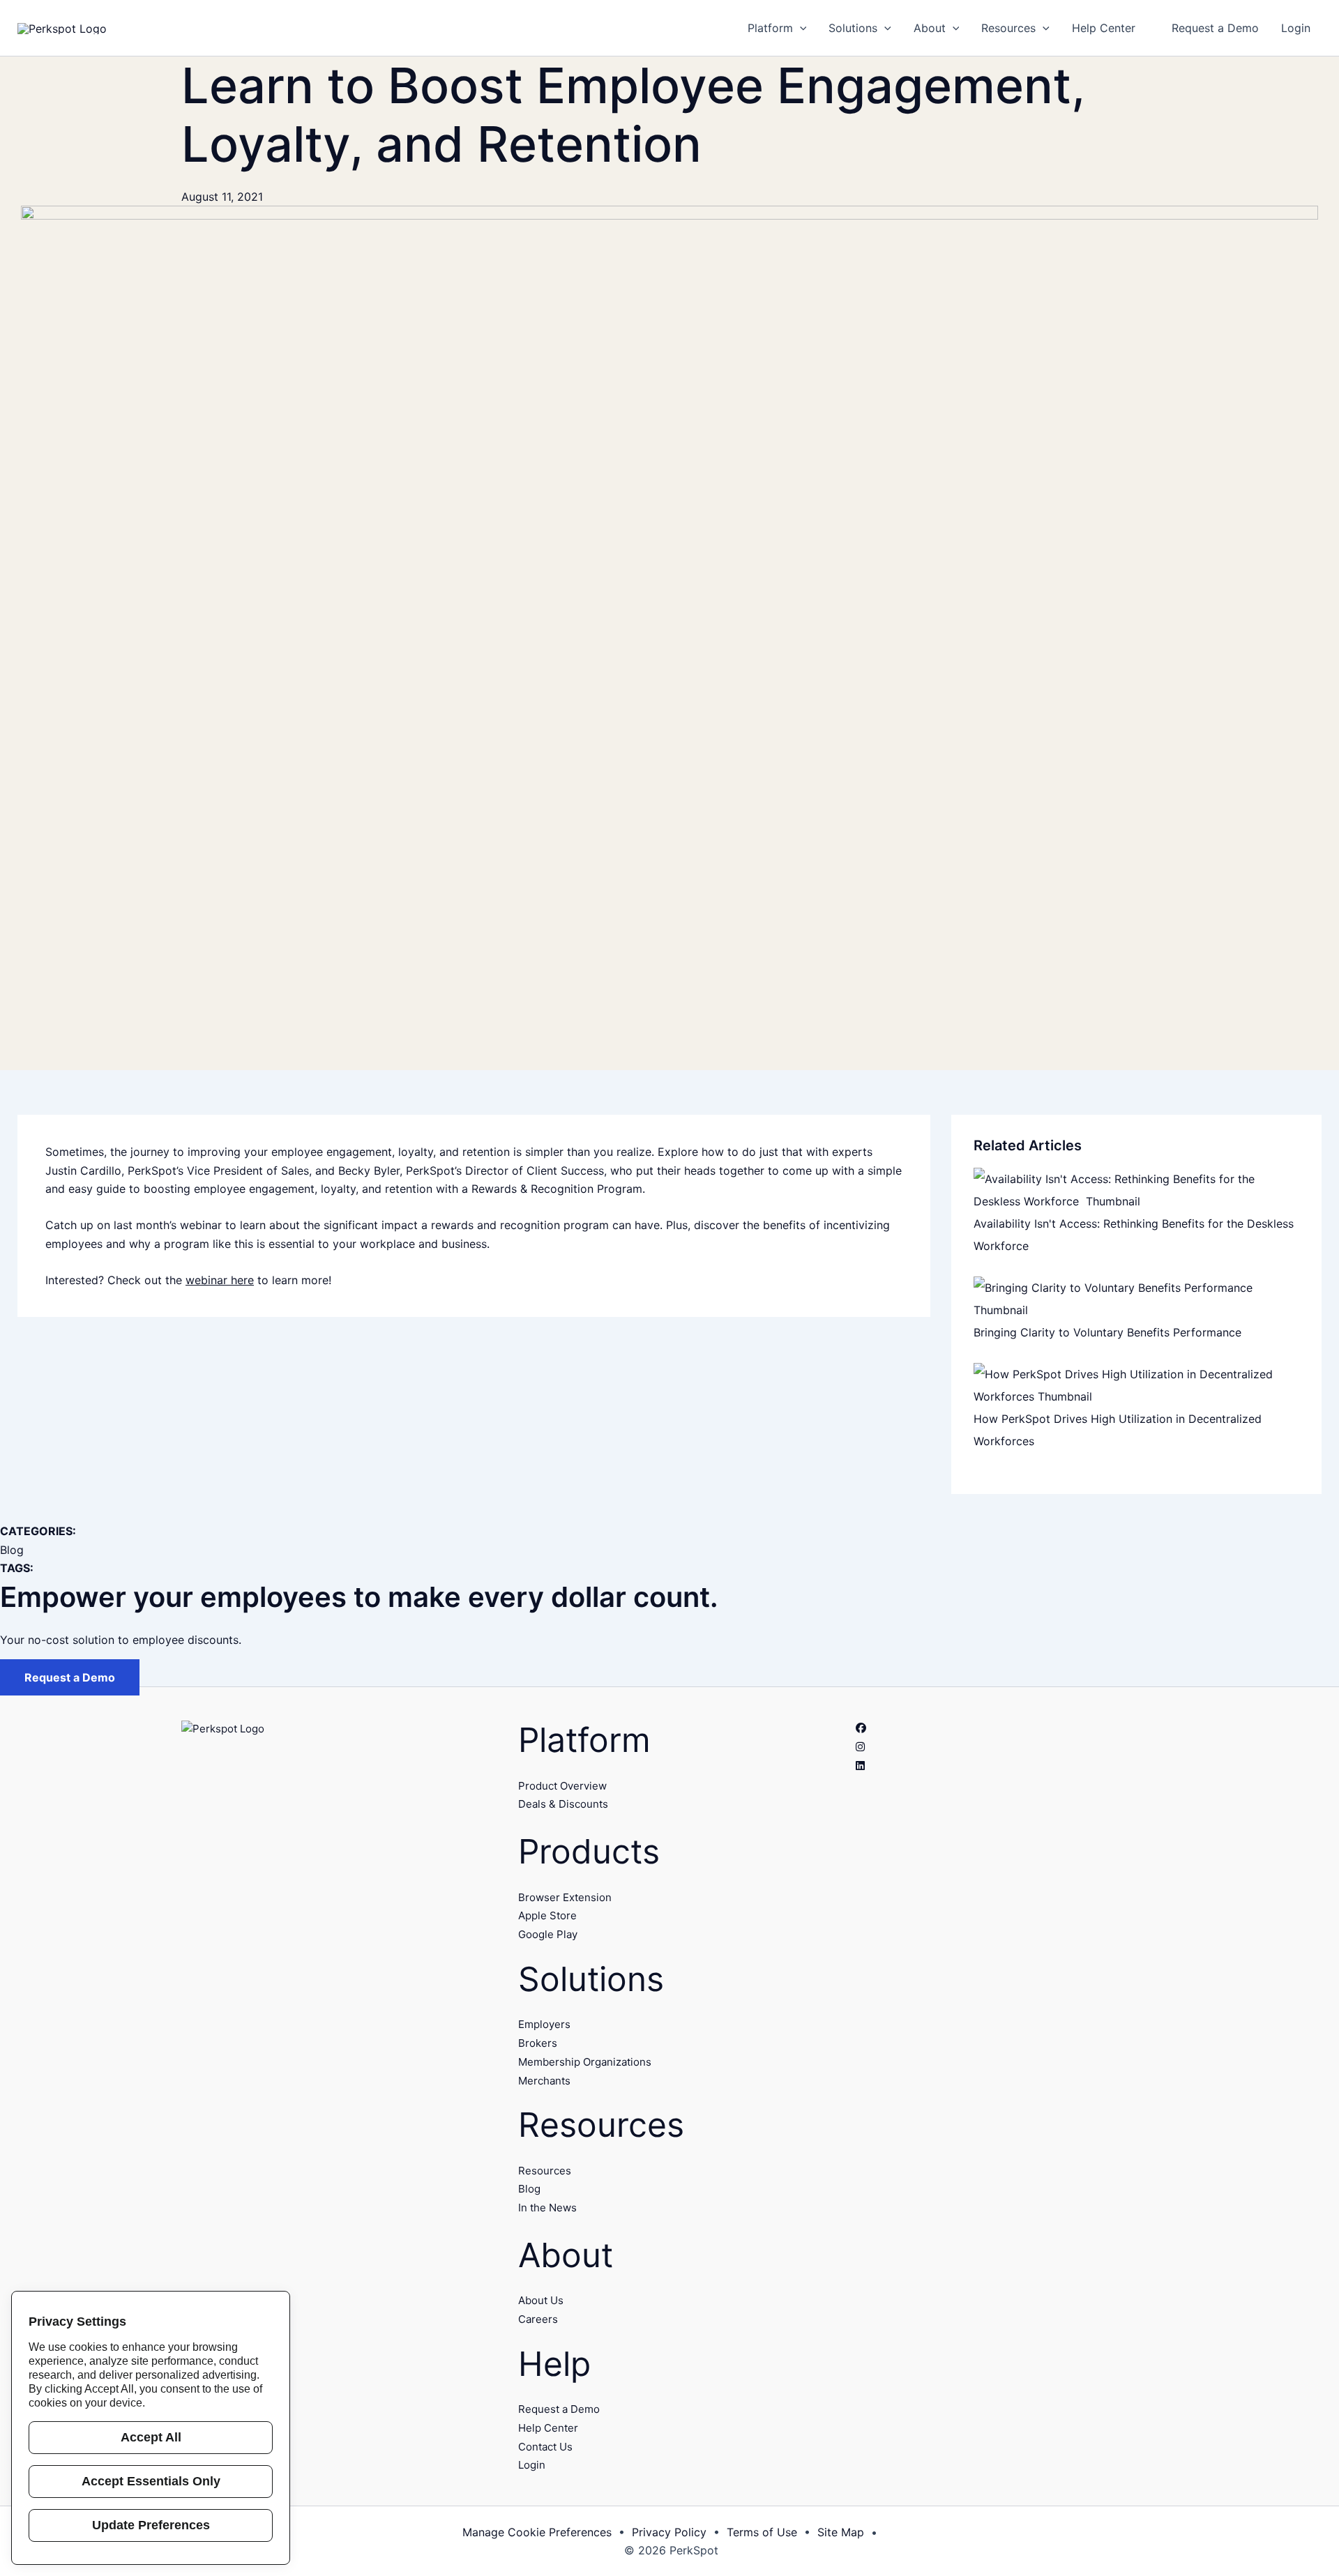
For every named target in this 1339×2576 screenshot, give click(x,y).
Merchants (544, 2081)
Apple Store (547, 1915)
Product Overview (562, 1786)
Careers (538, 2319)
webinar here (220, 1280)
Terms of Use (762, 2532)
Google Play (548, 1934)
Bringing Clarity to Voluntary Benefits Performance (1109, 1332)
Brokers (538, 2043)
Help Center (548, 2428)
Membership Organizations (585, 2062)
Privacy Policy (669, 2532)
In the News (547, 2208)
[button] (800, 28)
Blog (12, 1550)
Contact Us (545, 2447)
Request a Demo (70, 1677)
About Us (541, 2300)
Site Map (841, 2532)
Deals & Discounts (563, 1804)
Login (532, 2465)
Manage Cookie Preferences (537, 2532)
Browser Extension (565, 1897)
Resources (545, 2171)
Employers (544, 2024)
